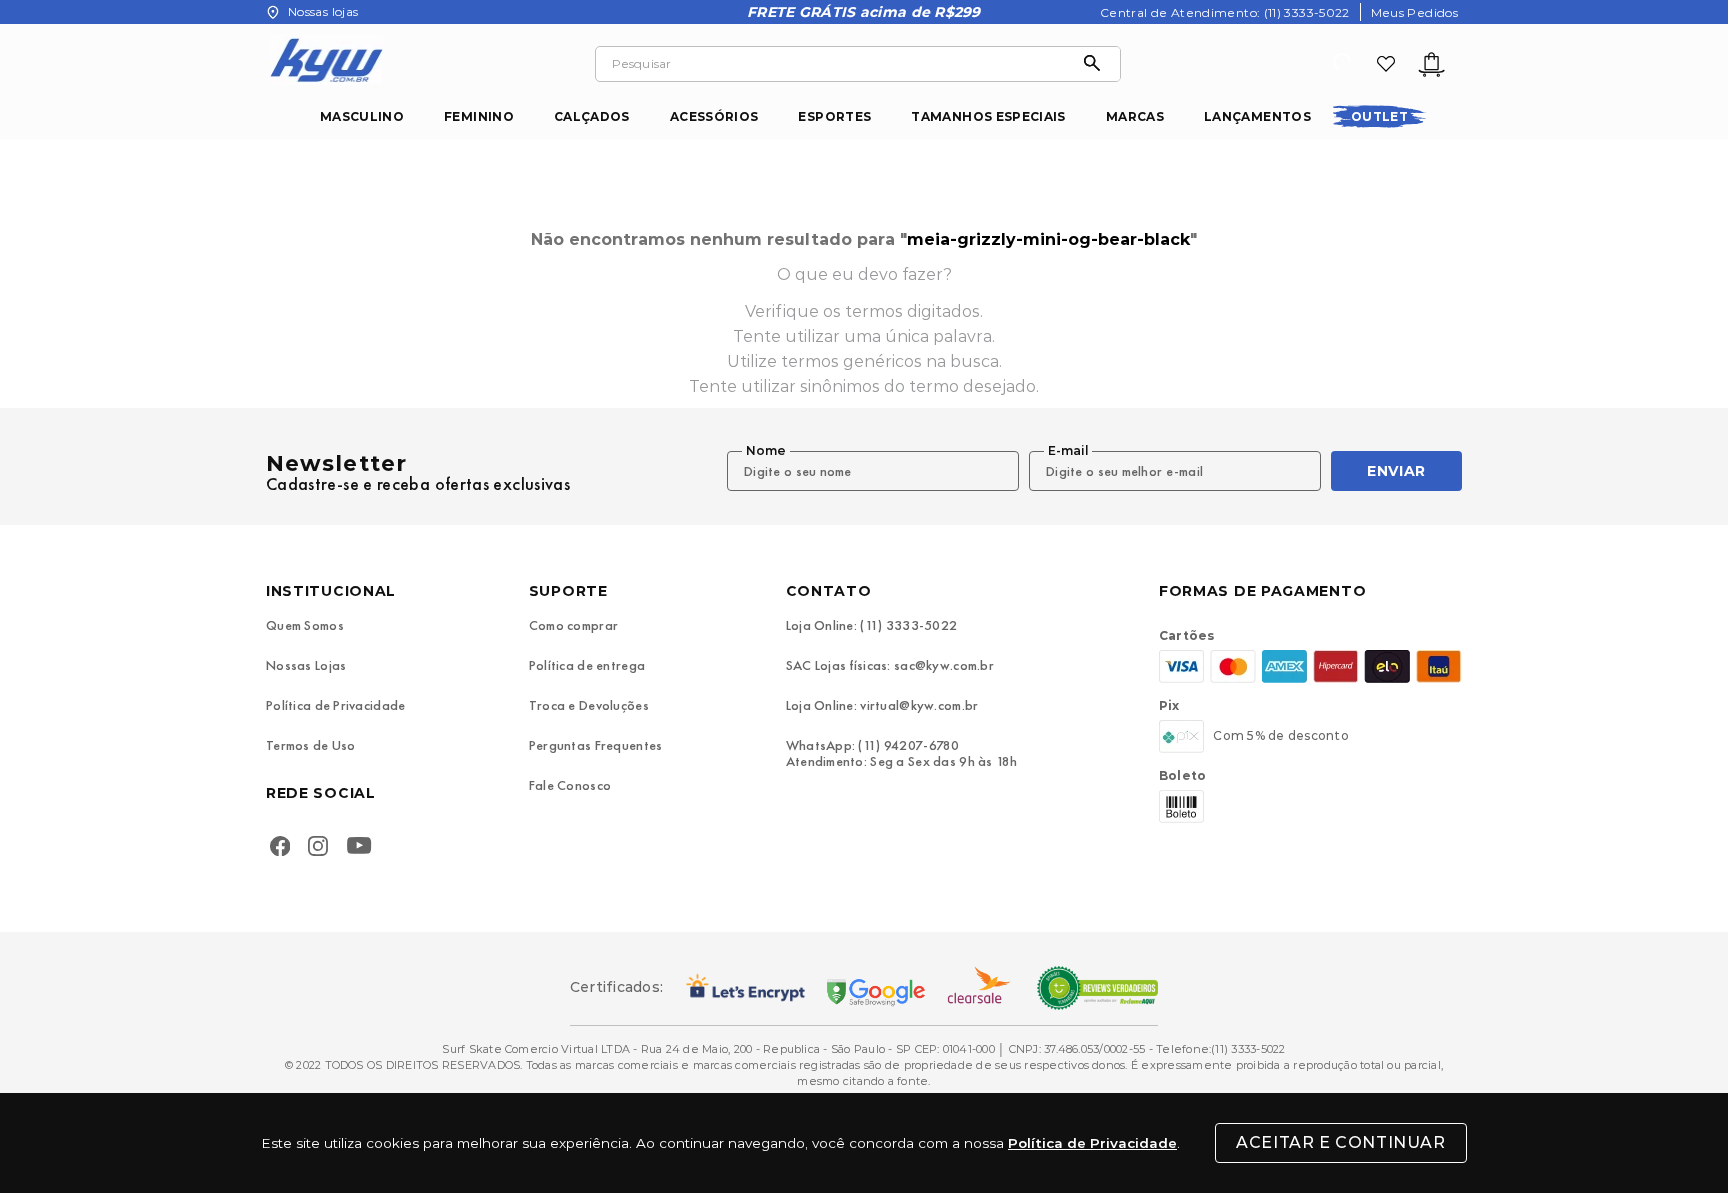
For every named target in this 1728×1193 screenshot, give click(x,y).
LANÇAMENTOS (1257, 116)
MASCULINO (362, 116)
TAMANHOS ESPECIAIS (988, 116)
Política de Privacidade (1092, 1143)
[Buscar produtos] (1097, 64)
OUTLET (1379, 116)
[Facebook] (280, 848)
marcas (1135, 116)
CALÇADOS (592, 116)
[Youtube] (363, 848)
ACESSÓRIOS (714, 116)
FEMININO (479, 116)
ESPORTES (834, 116)
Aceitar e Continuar (1340, 1142)
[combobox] (858, 64)
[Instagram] (318, 848)
